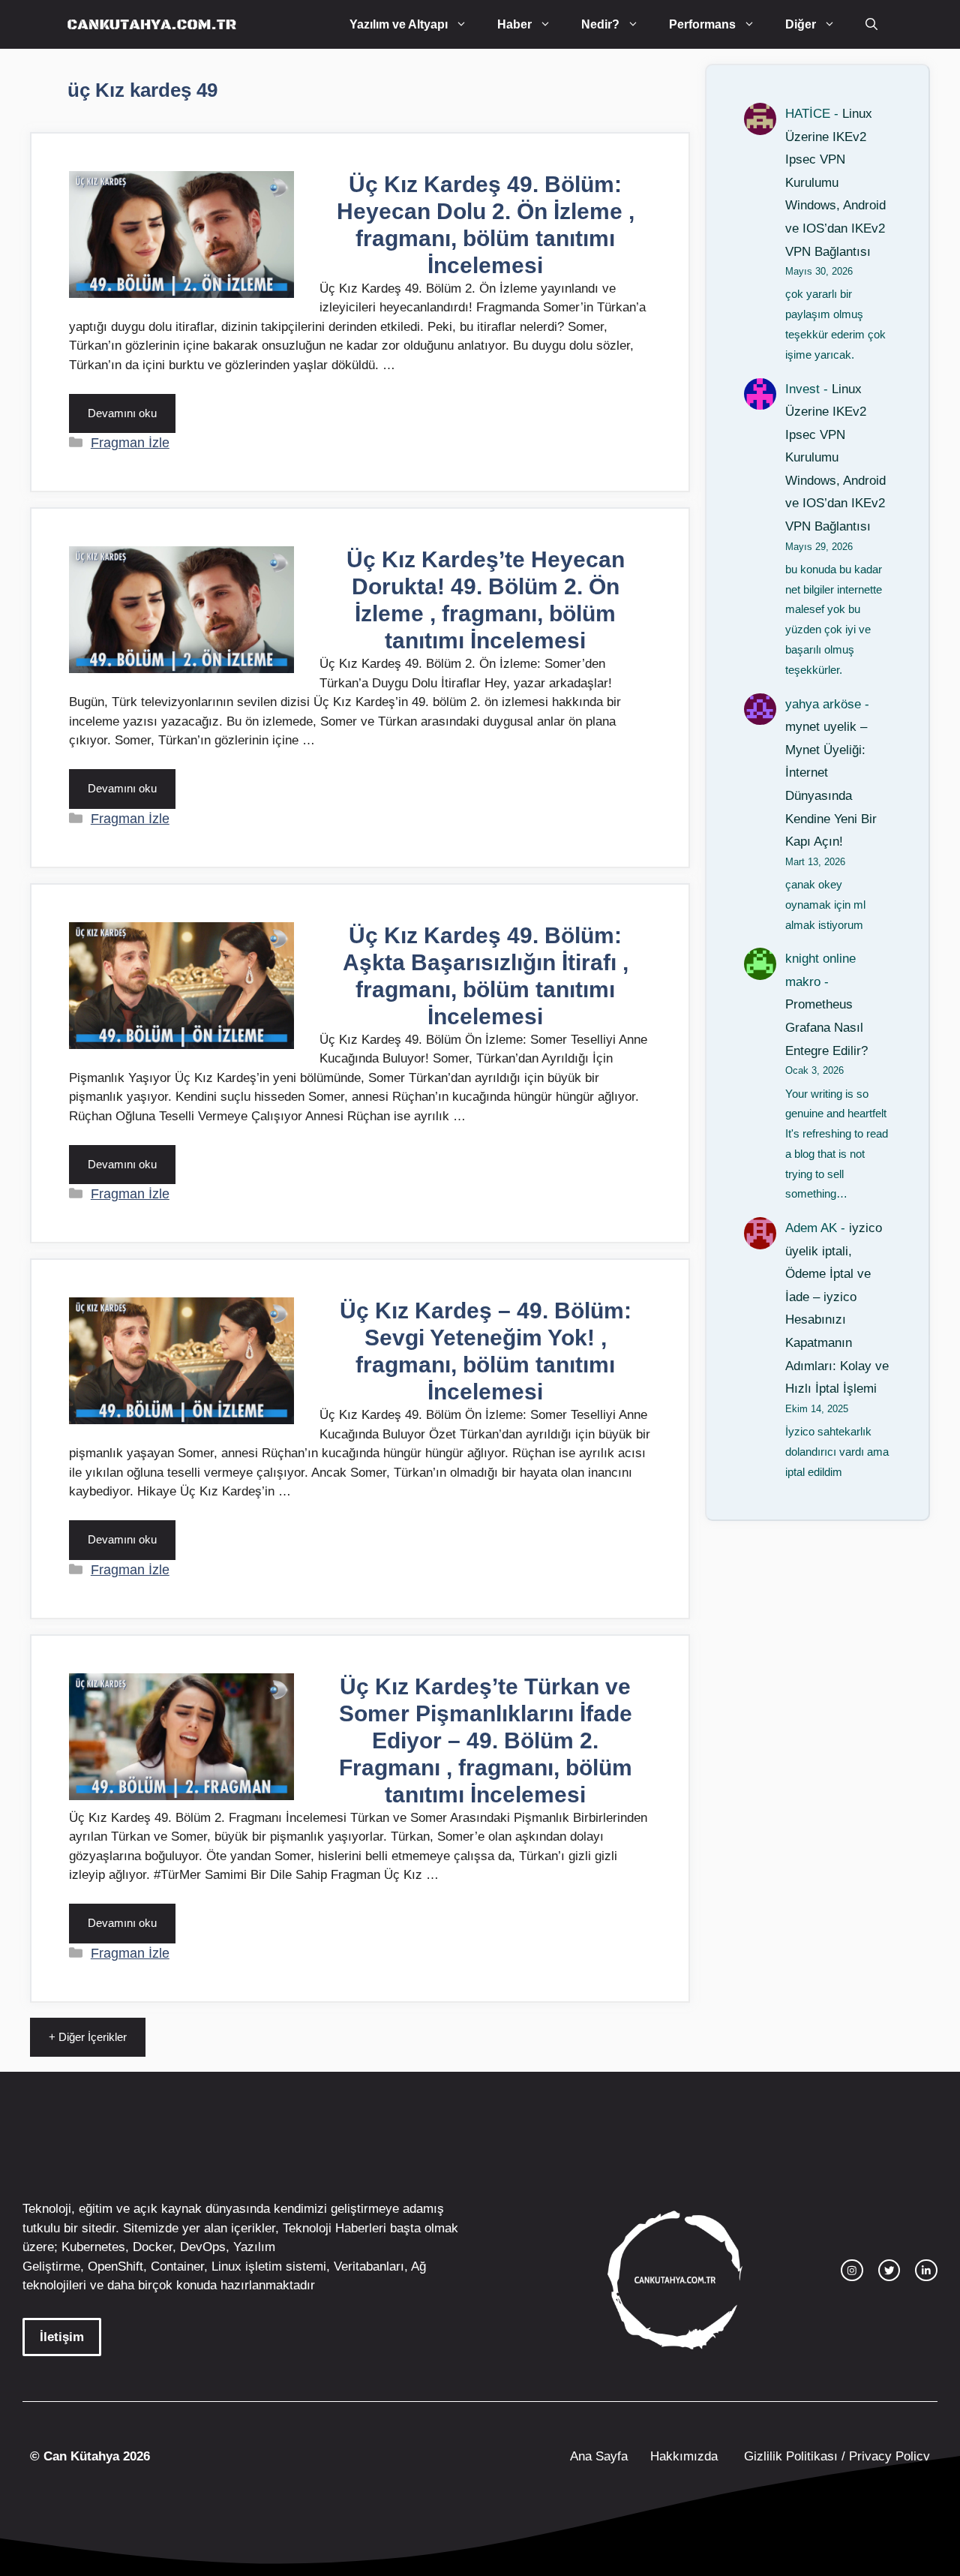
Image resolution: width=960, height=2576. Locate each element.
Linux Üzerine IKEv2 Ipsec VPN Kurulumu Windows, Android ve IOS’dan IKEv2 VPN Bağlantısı (835, 183)
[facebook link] (926, 2271)
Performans (702, 24)
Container (177, 2266)
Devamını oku (122, 413)
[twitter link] (889, 2271)
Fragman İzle (130, 443)
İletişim (62, 2337)
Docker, (154, 2247)
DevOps (203, 2247)
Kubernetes (93, 2247)
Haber (514, 24)
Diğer (801, 24)
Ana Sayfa (599, 2456)
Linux (226, 2266)
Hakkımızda (684, 2456)
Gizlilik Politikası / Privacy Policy (835, 2456)
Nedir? (600, 24)
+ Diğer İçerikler (88, 2037)
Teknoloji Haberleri (334, 2228)
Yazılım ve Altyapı (399, 24)
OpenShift (115, 2266)
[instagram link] (852, 2271)
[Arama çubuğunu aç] (871, 24)
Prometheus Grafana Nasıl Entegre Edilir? (826, 1027)
